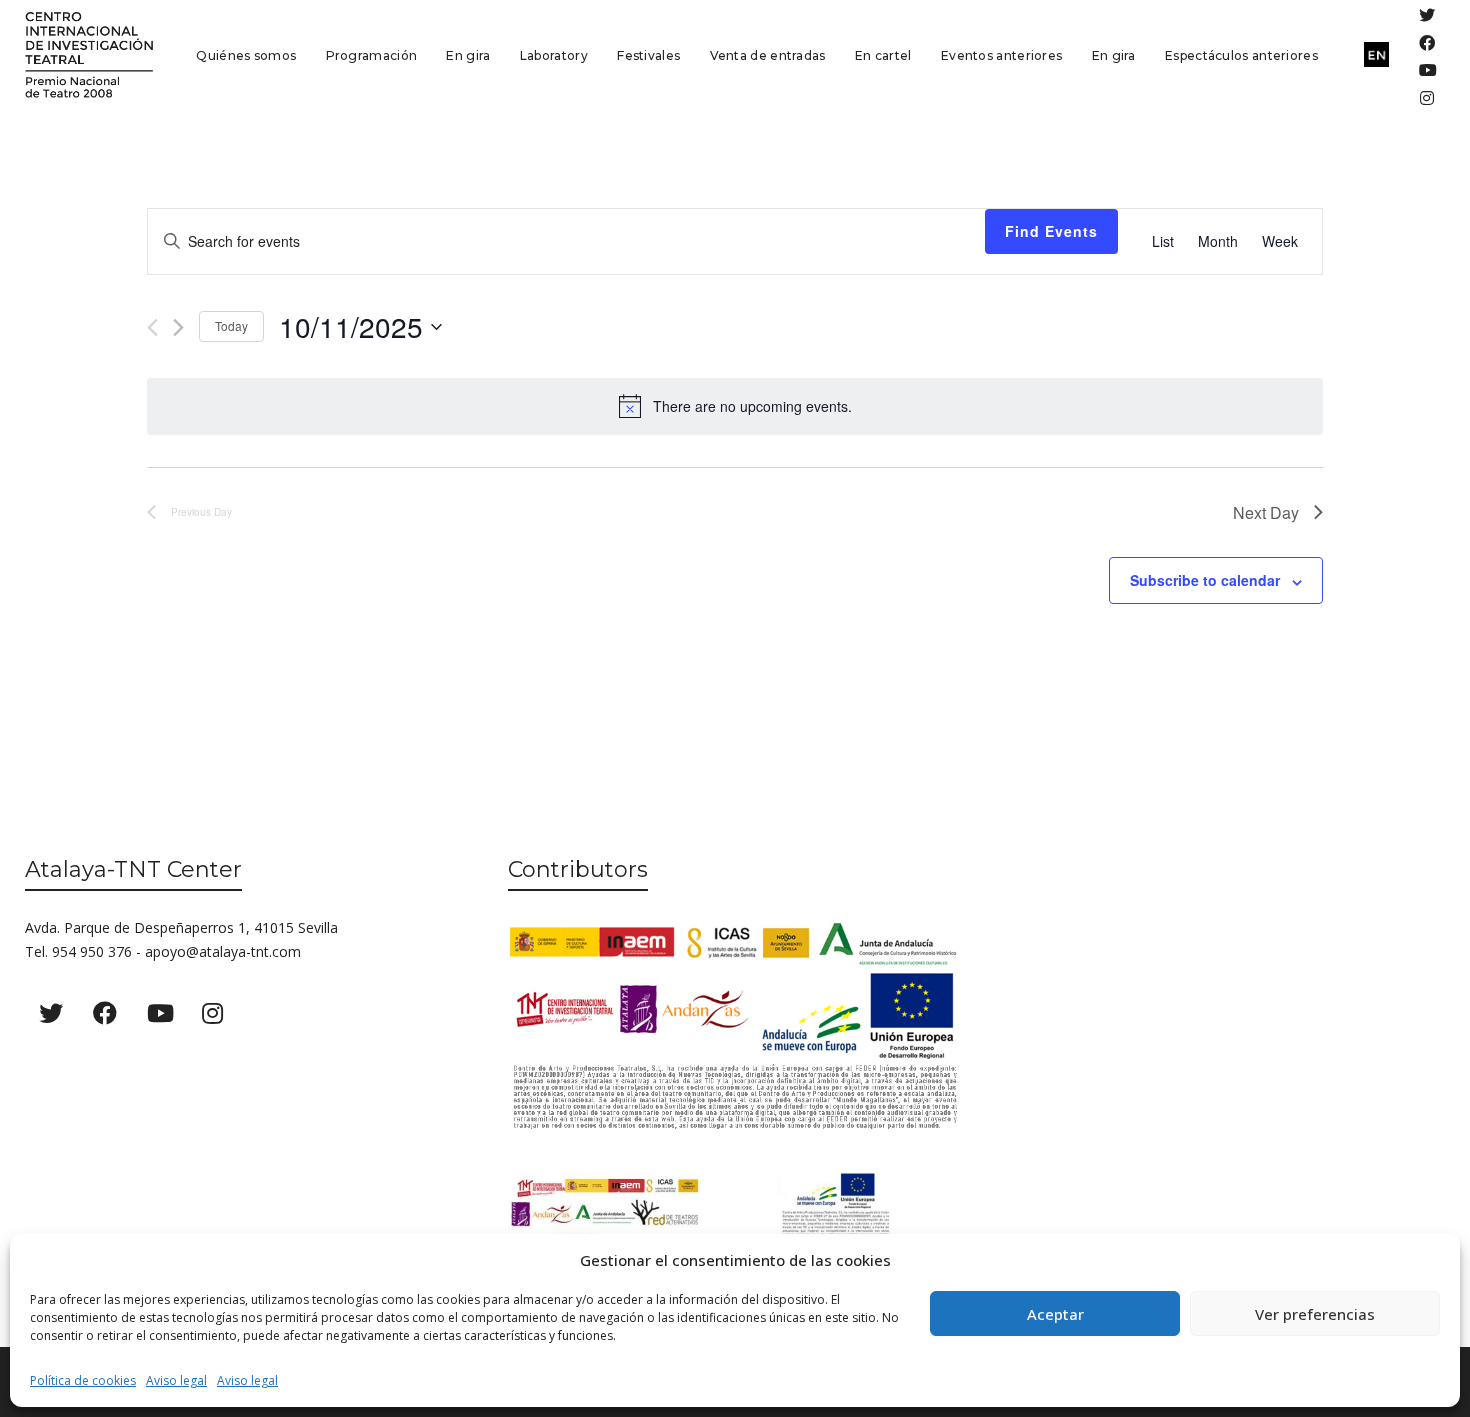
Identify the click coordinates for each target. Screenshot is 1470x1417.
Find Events (1051, 231)
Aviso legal (176, 1380)
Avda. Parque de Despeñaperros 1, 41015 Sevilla (181, 927)
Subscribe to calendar (1205, 580)
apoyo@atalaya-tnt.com (223, 951)
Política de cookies (83, 1380)
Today (231, 325)
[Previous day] (152, 327)
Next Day (1266, 512)
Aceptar (1055, 1314)
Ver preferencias (1315, 1314)
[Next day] (178, 327)
